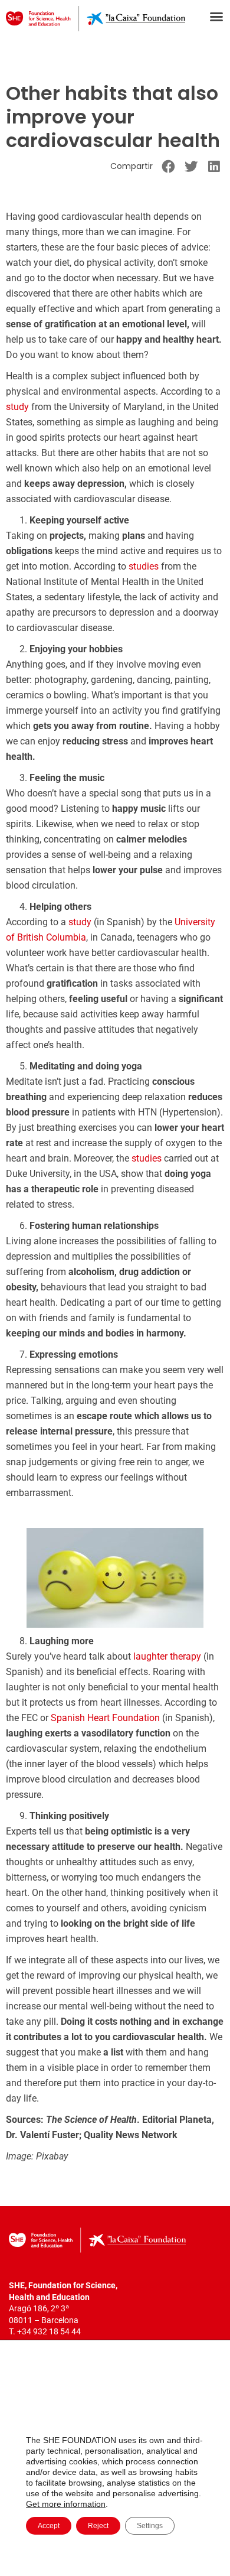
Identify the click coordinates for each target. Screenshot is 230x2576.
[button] (216, 17)
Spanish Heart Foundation (105, 1718)
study (17, 407)
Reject (98, 2526)
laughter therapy (167, 1656)
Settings (150, 2526)
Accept (49, 2526)
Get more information (66, 2504)
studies (144, 566)
